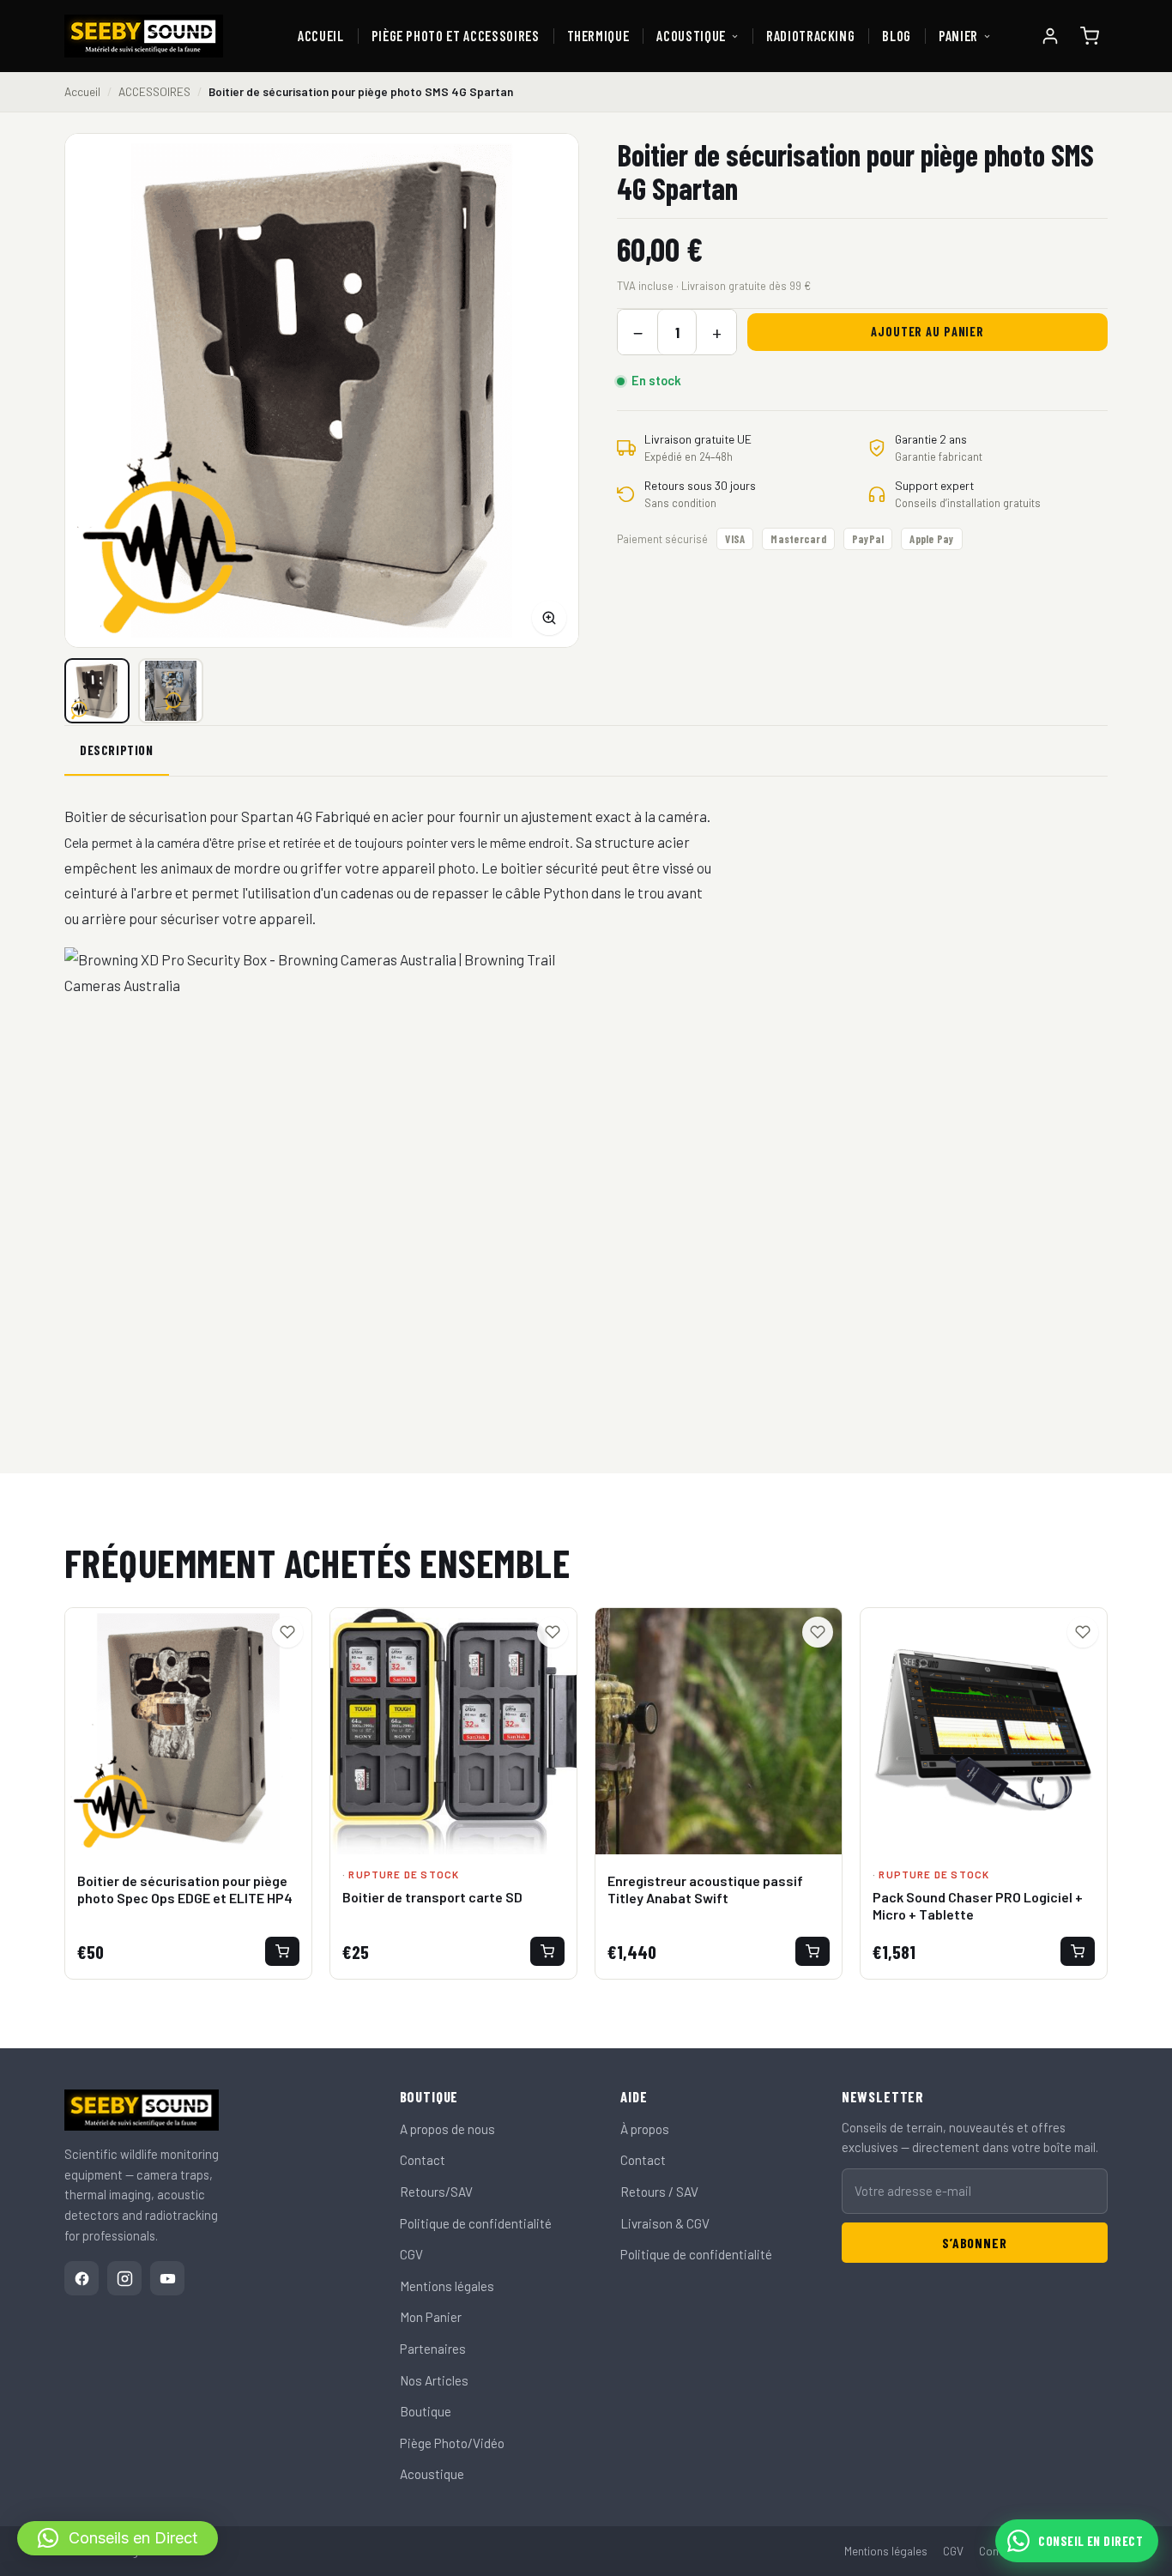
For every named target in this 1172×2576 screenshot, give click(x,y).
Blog (897, 36)
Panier (958, 36)
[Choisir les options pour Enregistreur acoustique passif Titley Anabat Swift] (813, 1951)
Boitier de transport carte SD (432, 1897)
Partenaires (433, 2349)
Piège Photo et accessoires (456, 36)
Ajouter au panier (927, 332)
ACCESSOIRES (154, 91)
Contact (423, 2160)
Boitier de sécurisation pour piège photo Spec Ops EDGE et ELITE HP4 (185, 1890)
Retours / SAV (659, 2192)
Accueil (321, 36)
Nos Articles (434, 2380)
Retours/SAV (436, 2192)
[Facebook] (82, 2278)
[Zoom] (549, 618)
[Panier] (1090, 36)
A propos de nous (447, 2129)
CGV (411, 2254)
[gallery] (171, 691)
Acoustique (691, 36)
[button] (118, 2538)
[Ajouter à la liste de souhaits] (287, 1632)
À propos (645, 2129)
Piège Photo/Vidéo (452, 2443)
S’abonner (974, 2243)
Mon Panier (431, 2317)
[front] (97, 691)
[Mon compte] (1050, 36)
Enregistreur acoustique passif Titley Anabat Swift (705, 1890)
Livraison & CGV (665, 2223)
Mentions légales (447, 2286)
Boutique (426, 2411)
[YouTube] (167, 2278)
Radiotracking (811, 36)
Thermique (598, 36)
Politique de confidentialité (476, 2223)
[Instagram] (124, 2278)
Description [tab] (117, 750)
